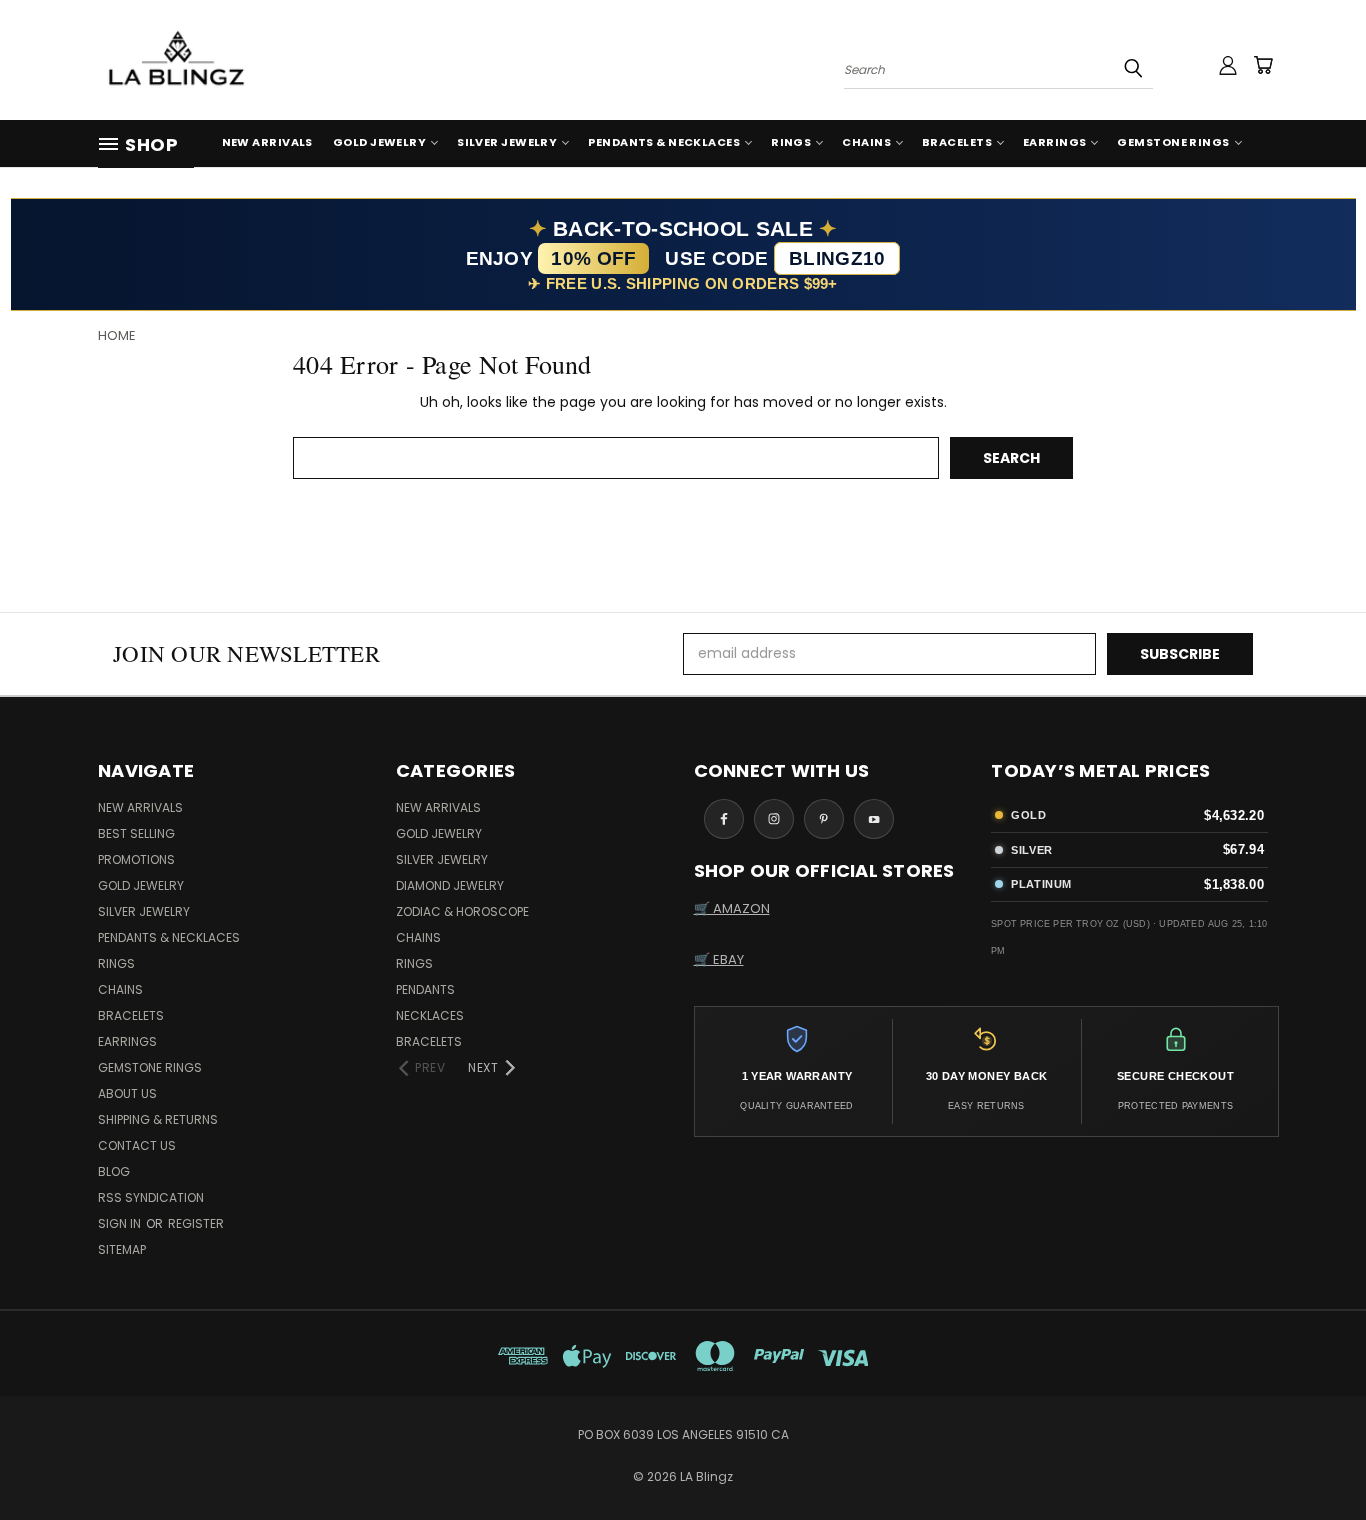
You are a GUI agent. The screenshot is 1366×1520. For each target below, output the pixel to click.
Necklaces (430, 1015)
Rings (791, 142)
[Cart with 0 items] (1263, 65)
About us (127, 1093)
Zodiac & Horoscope (462, 911)
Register (196, 1223)
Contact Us (137, 1145)
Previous (1313, 1457)
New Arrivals (267, 142)
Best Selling (136, 833)
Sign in (121, 1223)
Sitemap (122, 1249)
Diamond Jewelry (450, 885)
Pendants (425, 989)
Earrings (1055, 142)
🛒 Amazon (732, 908)
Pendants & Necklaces (664, 142)
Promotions (136, 859)
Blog (114, 1171)
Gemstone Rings (1173, 142)
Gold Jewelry (379, 142)
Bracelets (957, 142)
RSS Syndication (151, 1197)
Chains (866, 142)
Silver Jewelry (507, 142)
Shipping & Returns (158, 1119)
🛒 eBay (719, 959)
